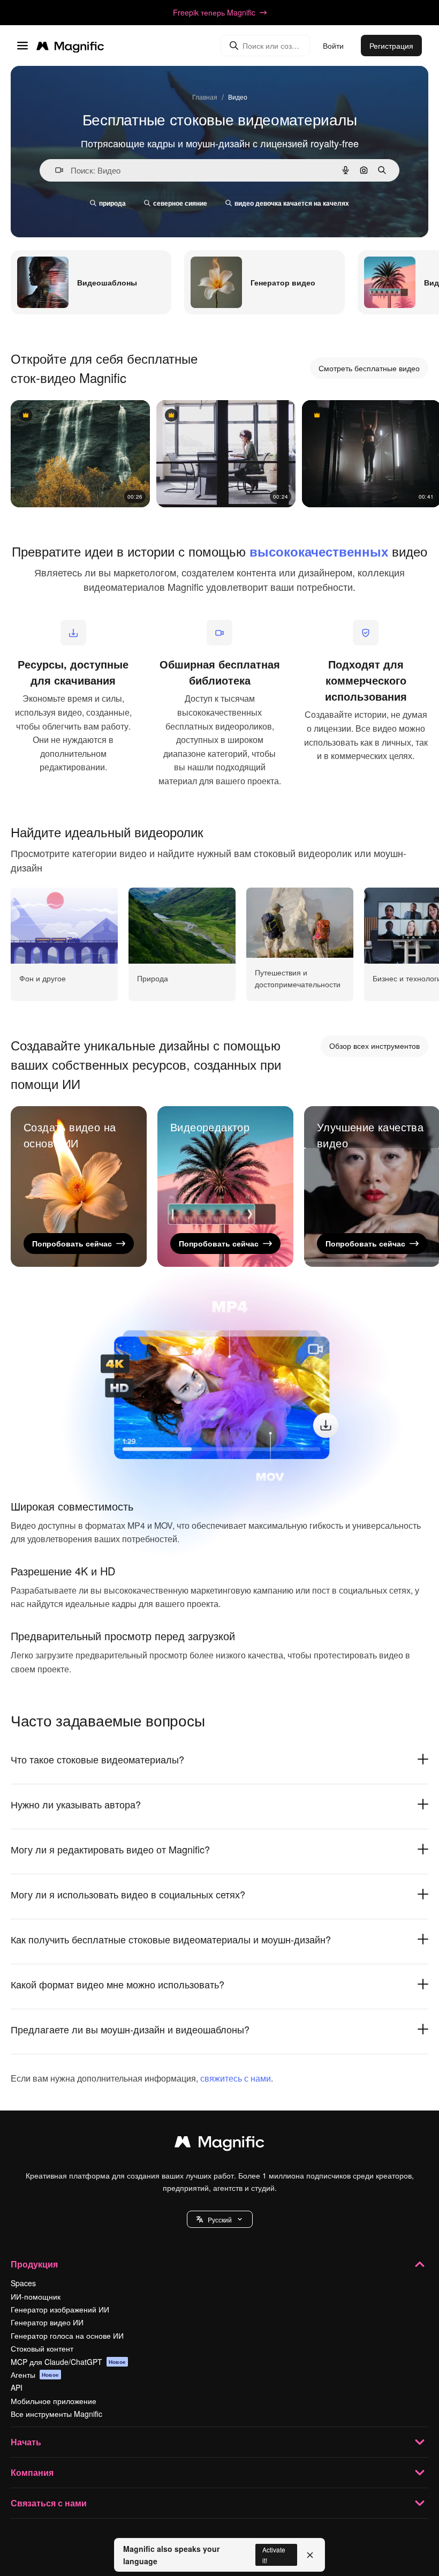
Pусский (220, 2220)
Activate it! (274, 2555)
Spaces (23, 2283)
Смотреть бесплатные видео (369, 368)
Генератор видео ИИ (47, 2322)
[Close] (310, 2555)
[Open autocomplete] (55, 170)
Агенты (35, 2375)
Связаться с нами (49, 2503)
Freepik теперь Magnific (214, 12)
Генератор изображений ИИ (60, 2309)
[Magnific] (219, 2144)
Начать (26, 2442)
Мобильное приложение (54, 2401)
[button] (220, 2219)
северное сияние (180, 203)
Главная (205, 97)
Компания (32, 2472)
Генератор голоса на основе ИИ (67, 2335)
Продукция (34, 2264)
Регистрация (391, 46)
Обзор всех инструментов (374, 1046)
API (17, 2387)
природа (112, 203)
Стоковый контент (42, 2348)
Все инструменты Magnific (56, 2414)
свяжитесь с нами (236, 2078)
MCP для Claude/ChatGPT (68, 2362)
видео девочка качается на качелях (292, 203)
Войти (333, 46)
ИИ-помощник (36, 2296)
